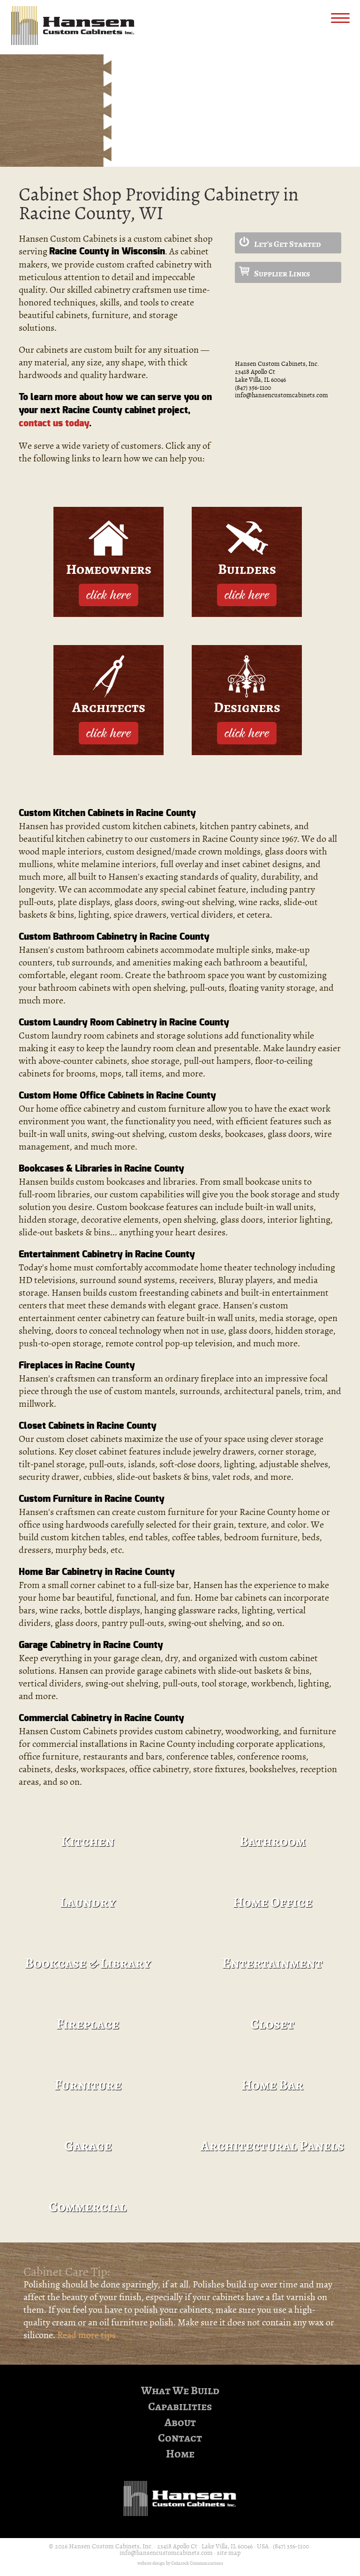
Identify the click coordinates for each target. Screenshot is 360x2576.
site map (229, 2553)
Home (180, 2454)
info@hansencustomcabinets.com (281, 395)
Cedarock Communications (197, 2563)
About (180, 2423)
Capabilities (180, 2407)
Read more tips (86, 2335)
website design (151, 2563)
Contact (180, 2438)
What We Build (180, 2391)
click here (109, 594)
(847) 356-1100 (253, 388)
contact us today (54, 423)
